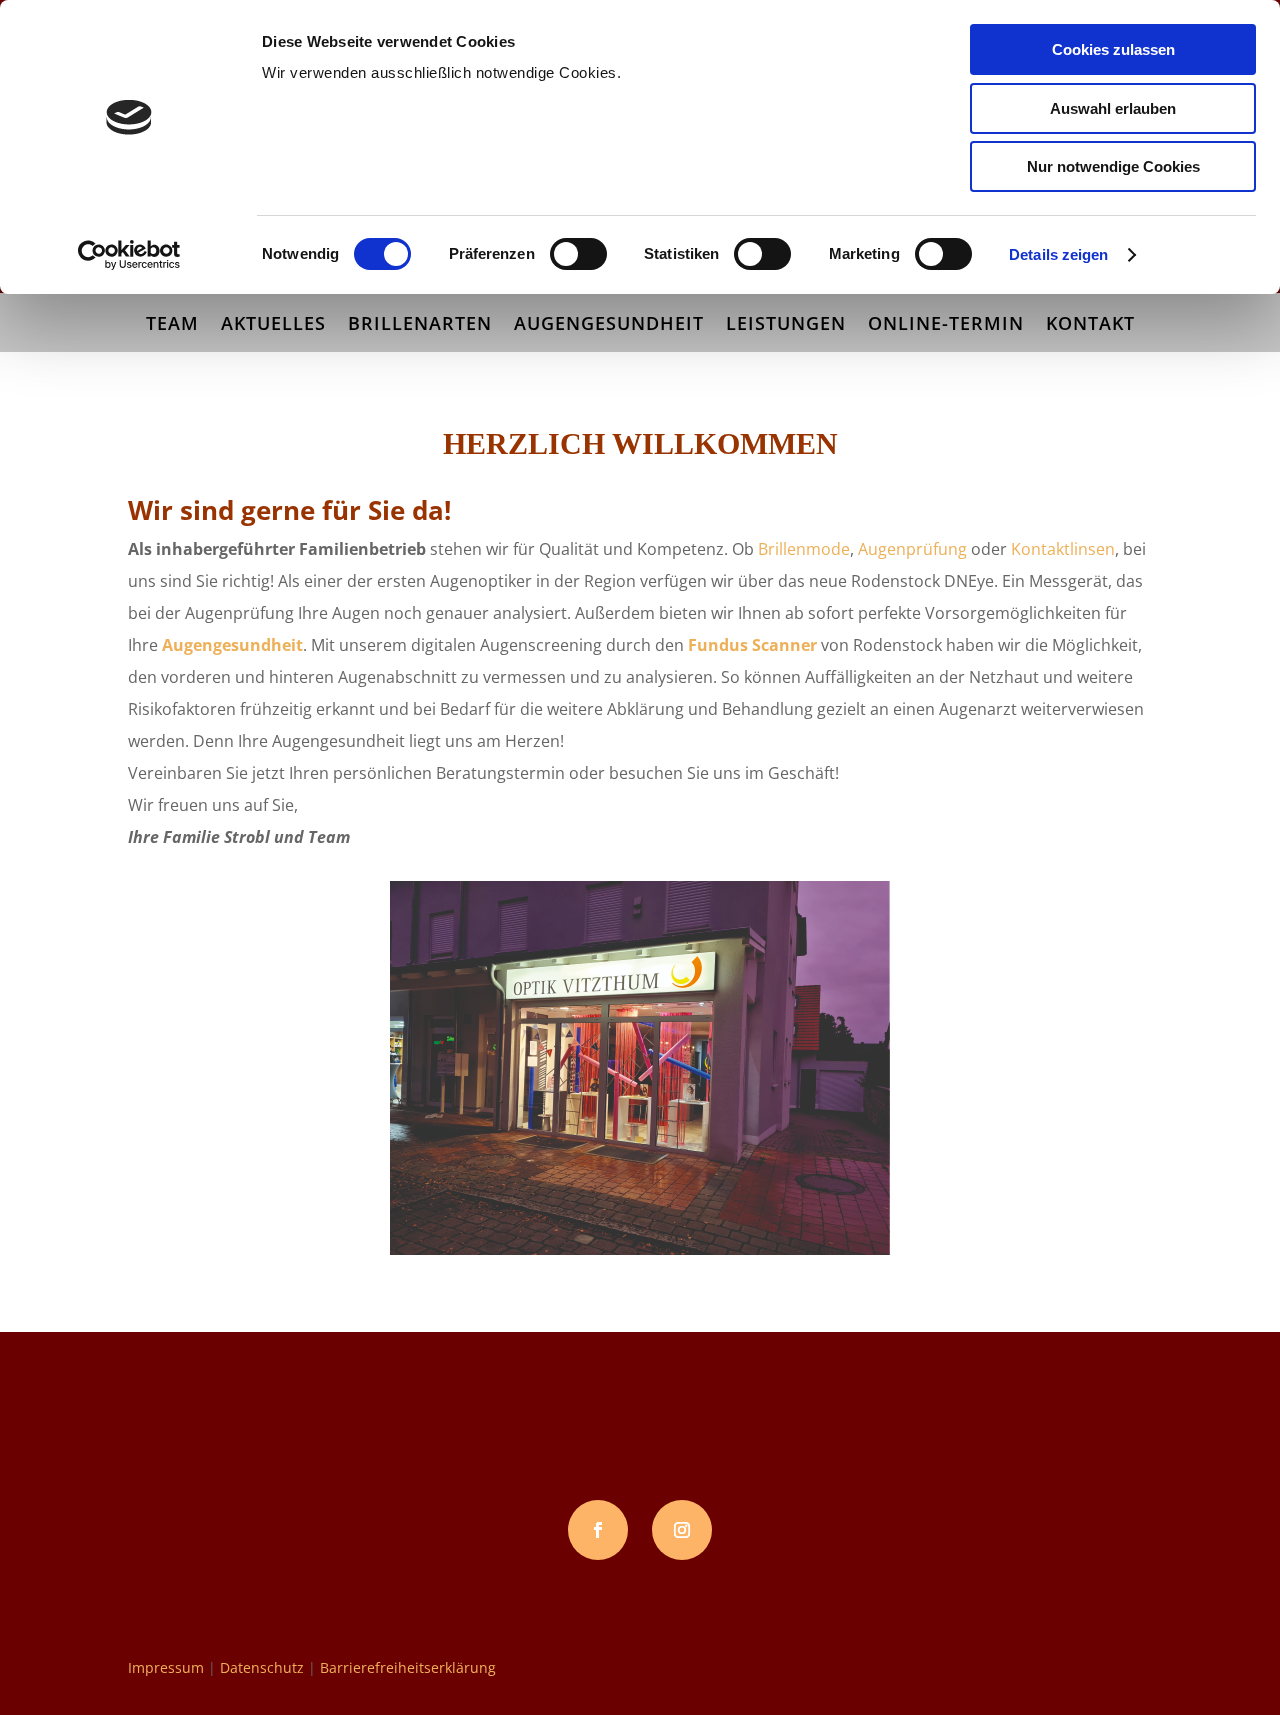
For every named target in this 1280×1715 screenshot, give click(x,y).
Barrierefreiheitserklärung (408, 1667)
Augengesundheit (609, 325)
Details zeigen (1058, 254)
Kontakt (1090, 325)
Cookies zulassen (1113, 49)
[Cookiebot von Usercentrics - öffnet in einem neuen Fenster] (129, 255)
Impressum (166, 1667)
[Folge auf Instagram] (682, 1530)
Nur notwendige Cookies (1113, 166)
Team (172, 325)
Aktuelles (273, 325)
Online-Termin (946, 325)
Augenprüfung (912, 549)
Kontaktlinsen (1063, 549)
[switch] (578, 254)
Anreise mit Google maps (280, 1530)
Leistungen (786, 325)
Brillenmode (804, 549)
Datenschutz (262, 1667)
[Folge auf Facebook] (598, 1530)
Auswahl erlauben (1113, 108)
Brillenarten (420, 325)
